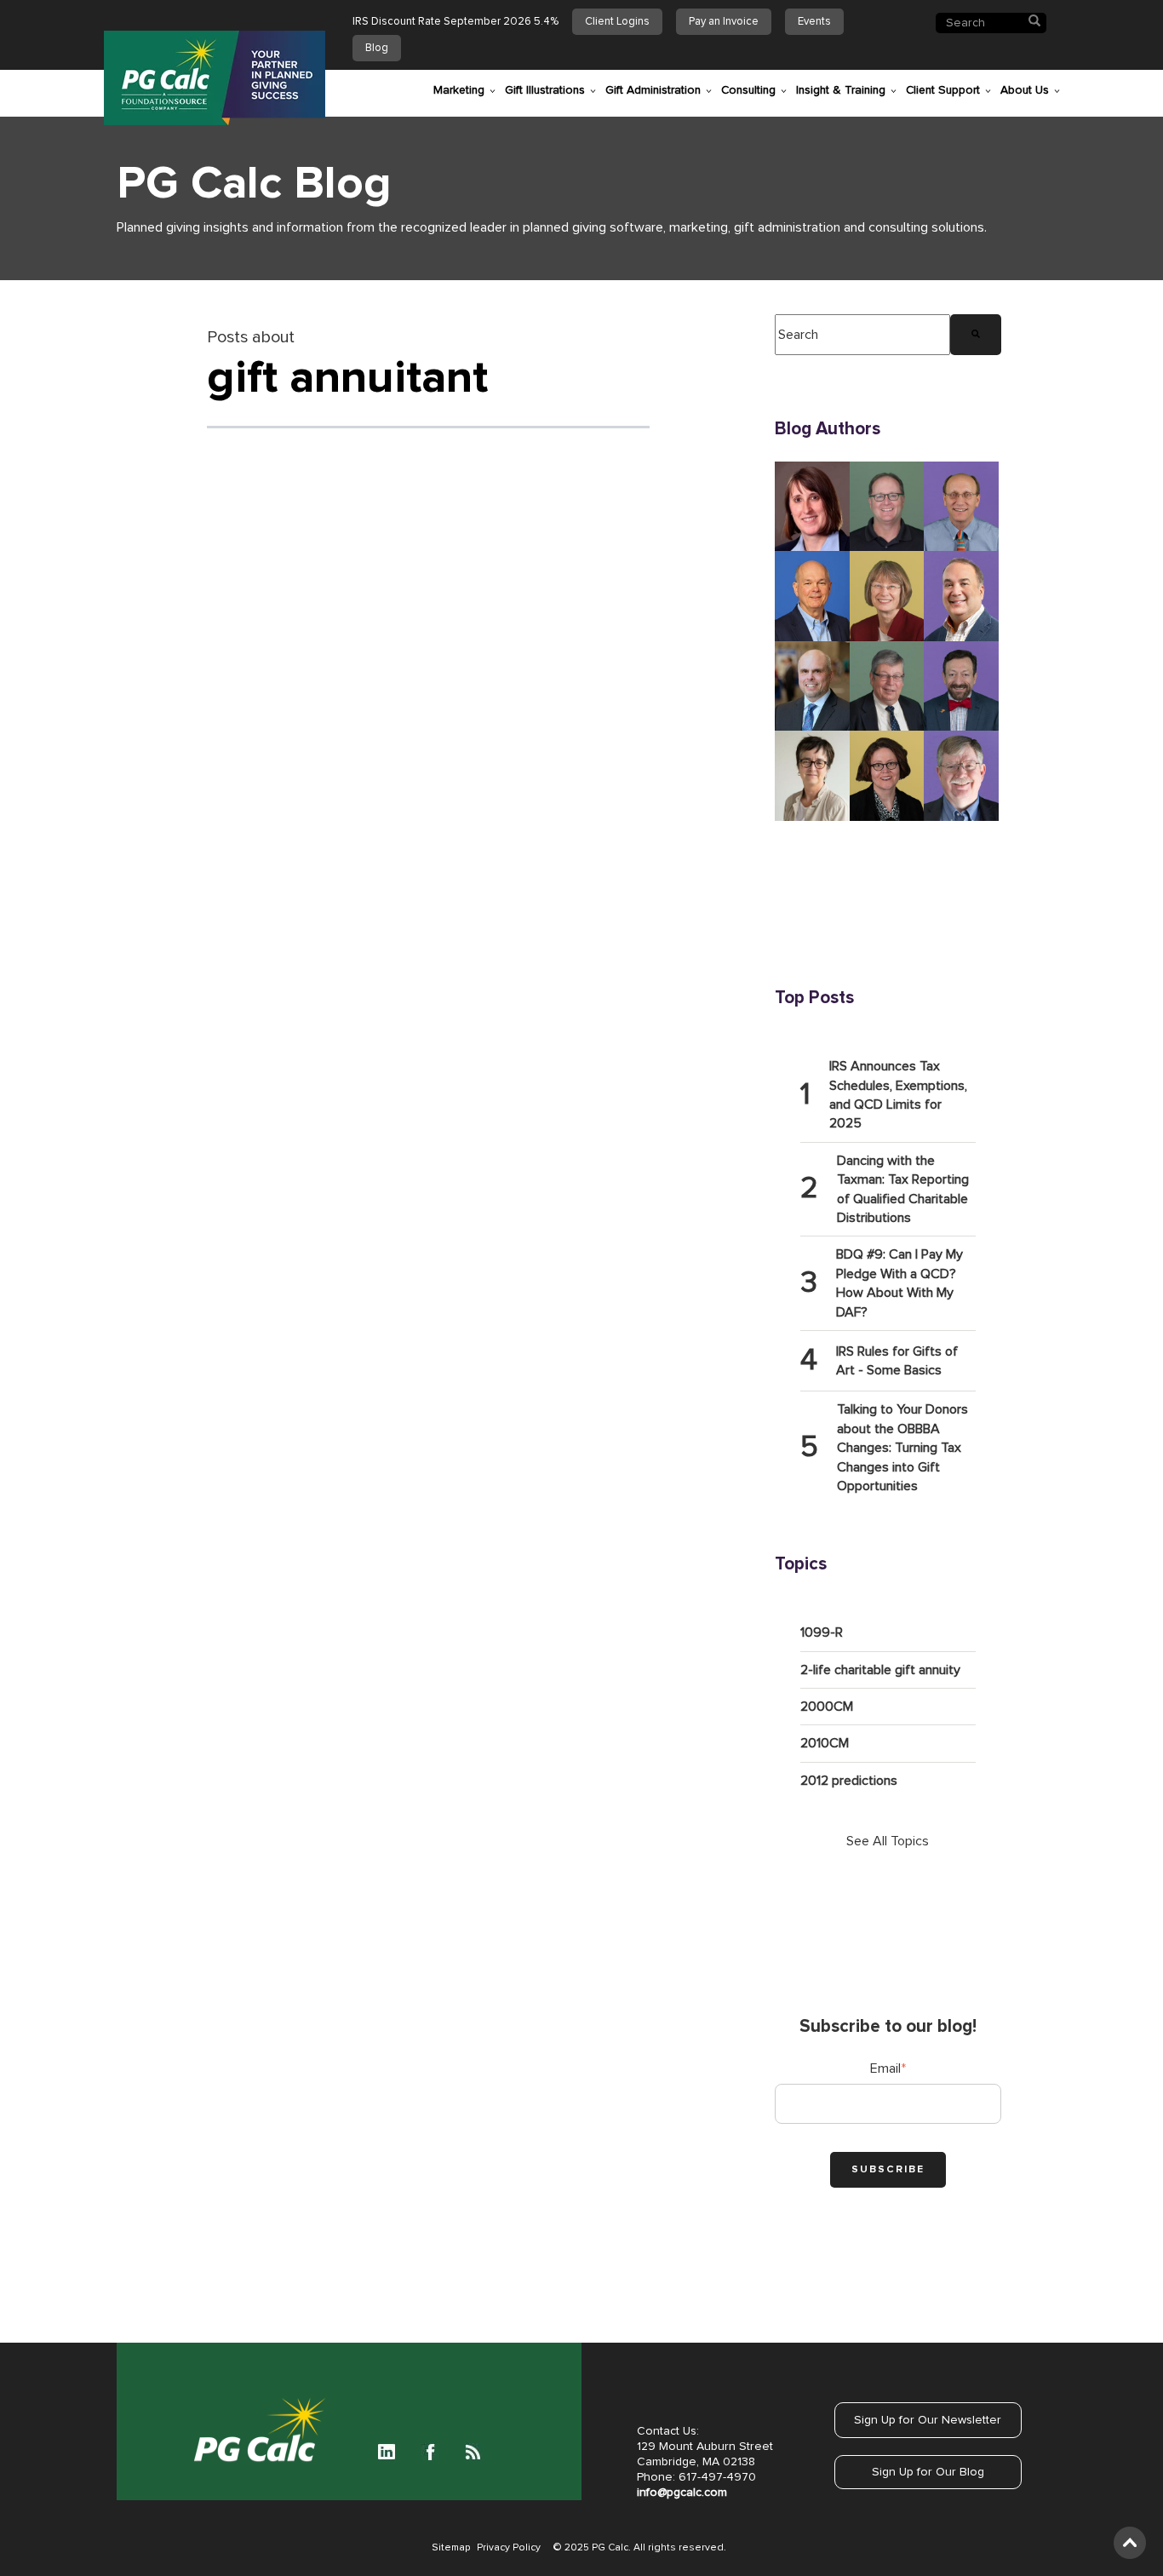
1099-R (822, 1632)
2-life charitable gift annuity (880, 1670)
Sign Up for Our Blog (928, 2472)
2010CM (825, 1743)
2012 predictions (849, 1781)
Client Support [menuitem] (943, 90)
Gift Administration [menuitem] (653, 90)
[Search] (976, 335)
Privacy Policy (509, 2548)
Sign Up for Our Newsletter (928, 2420)
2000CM (827, 1707)
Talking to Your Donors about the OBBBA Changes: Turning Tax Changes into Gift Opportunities (902, 1448)
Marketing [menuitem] (459, 90)
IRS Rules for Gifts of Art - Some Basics (897, 1361)
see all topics (888, 1841)
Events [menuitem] (814, 22)
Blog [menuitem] (377, 48)
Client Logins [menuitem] (617, 22)
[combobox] (862, 335)
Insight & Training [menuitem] (841, 90)
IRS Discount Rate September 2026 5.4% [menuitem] (455, 22)
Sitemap (451, 2548)
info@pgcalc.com (682, 2493)
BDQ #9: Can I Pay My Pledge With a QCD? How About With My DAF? (899, 1283)
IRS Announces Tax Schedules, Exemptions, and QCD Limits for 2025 (898, 1095)
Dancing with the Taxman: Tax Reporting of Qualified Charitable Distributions (903, 1189)
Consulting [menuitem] (748, 90)
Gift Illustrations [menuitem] (545, 90)
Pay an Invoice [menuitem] (724, 22)
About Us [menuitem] (1025, 90)
